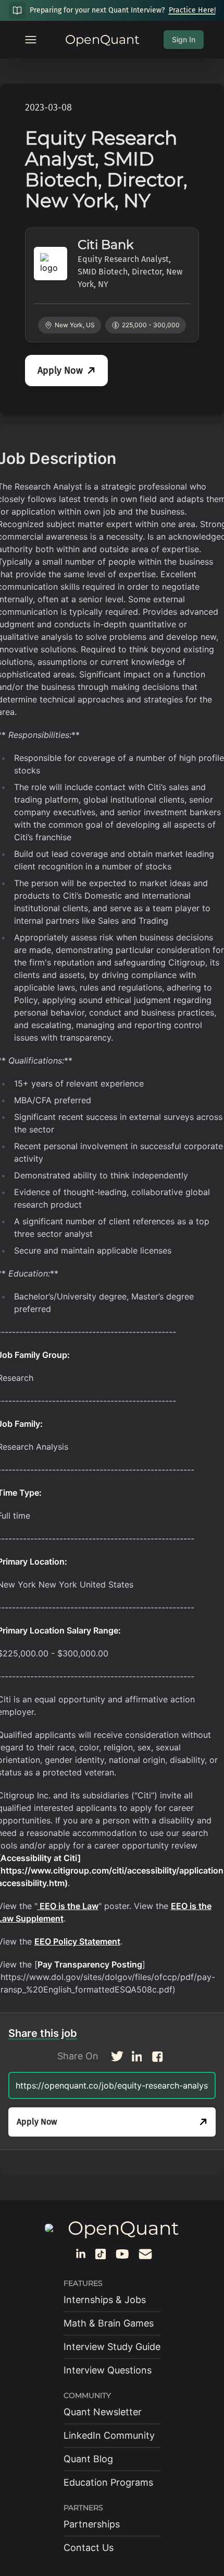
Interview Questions (108, 2370)
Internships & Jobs (105, 2300)
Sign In (184, 39)
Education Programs (108, 2482)
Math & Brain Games (109, 2323)
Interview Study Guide (112, 2347)
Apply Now (60, 371)
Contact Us (89, 2548)
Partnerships (92, 2524)
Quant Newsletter (103, 2412)
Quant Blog (88, 2459)
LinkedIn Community (109, 2435)
